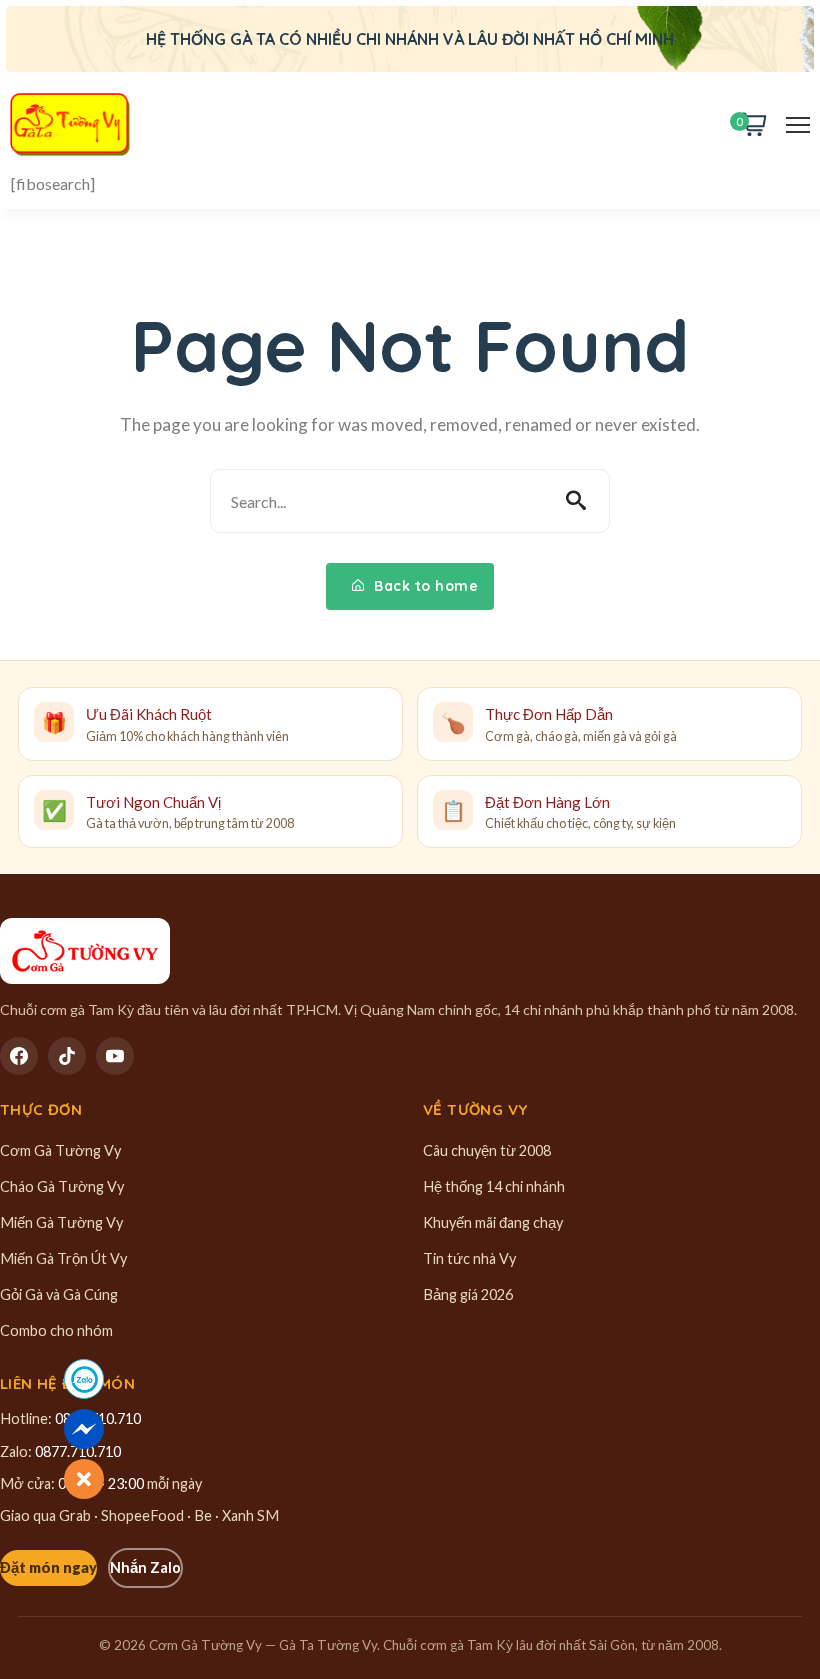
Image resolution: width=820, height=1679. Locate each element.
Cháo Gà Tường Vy (62, 1186)
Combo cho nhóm (56, 1330)
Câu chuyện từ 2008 (487, 1150)
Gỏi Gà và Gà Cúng (59, 1294)
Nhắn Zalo (145, 1567)
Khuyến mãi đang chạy (493, 1222)
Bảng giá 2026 (468, 1294)
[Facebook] (19, 1056)
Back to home (424, 586)
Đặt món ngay (48, 1567)
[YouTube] (115, 1056)
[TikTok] (67, 1056)
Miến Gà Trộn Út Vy (63, 1258)
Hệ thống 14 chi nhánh (494, 1186)
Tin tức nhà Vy (469, 1258)
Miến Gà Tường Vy (61, 1222)
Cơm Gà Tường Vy (60, 1150)
